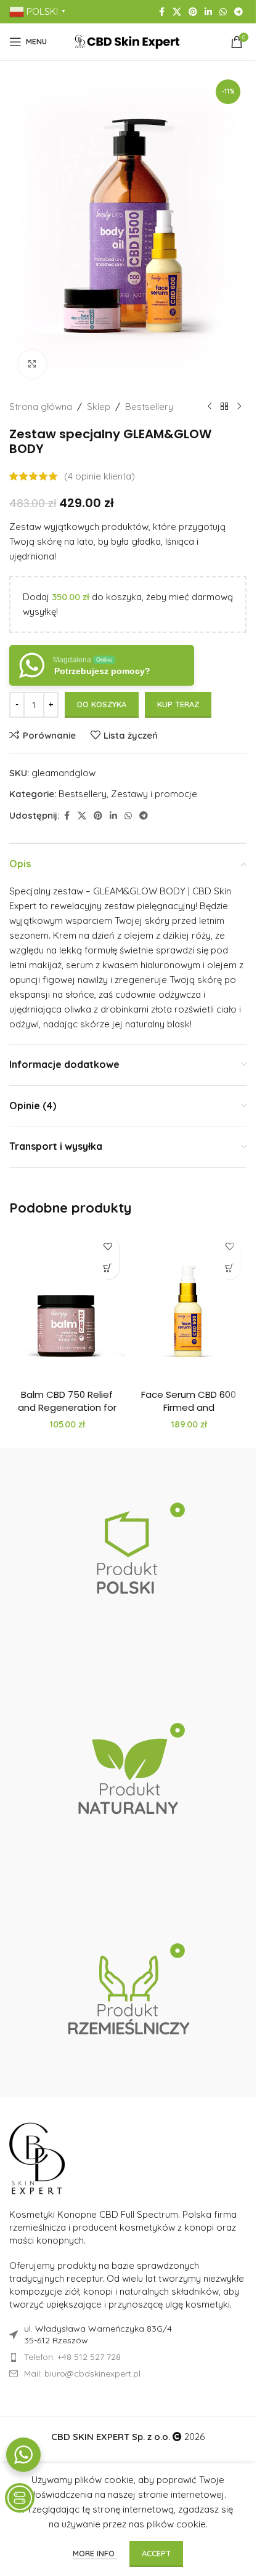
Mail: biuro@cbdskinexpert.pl (82, 2373)
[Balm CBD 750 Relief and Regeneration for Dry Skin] (67, 1306)
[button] (108, 1268)
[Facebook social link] (161, 12)
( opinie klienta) (100, 476)
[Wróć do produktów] (224, 407)
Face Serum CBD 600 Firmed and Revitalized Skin (189, 1407)
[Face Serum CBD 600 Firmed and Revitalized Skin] (189, 1306)
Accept (156, 2553)
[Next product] (239, 407)
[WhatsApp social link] (223, 12)
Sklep (99, 407)
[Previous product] (210, 407)
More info (95, 2553)
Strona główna (41, 407)
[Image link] (37, 2158)
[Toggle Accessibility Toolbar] (20, 2498)
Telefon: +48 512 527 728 (72, 2357)
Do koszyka (102, 704)
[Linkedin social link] (208, 12)
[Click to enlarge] (32, 364)
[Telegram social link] (238, 12)
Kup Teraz (178, 704)
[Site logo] (128, 41)
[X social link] (177, 12)
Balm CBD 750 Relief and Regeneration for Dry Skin (67, 1407)
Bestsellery (149, 407)
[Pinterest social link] (193, 12)
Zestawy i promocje (154, 794)
